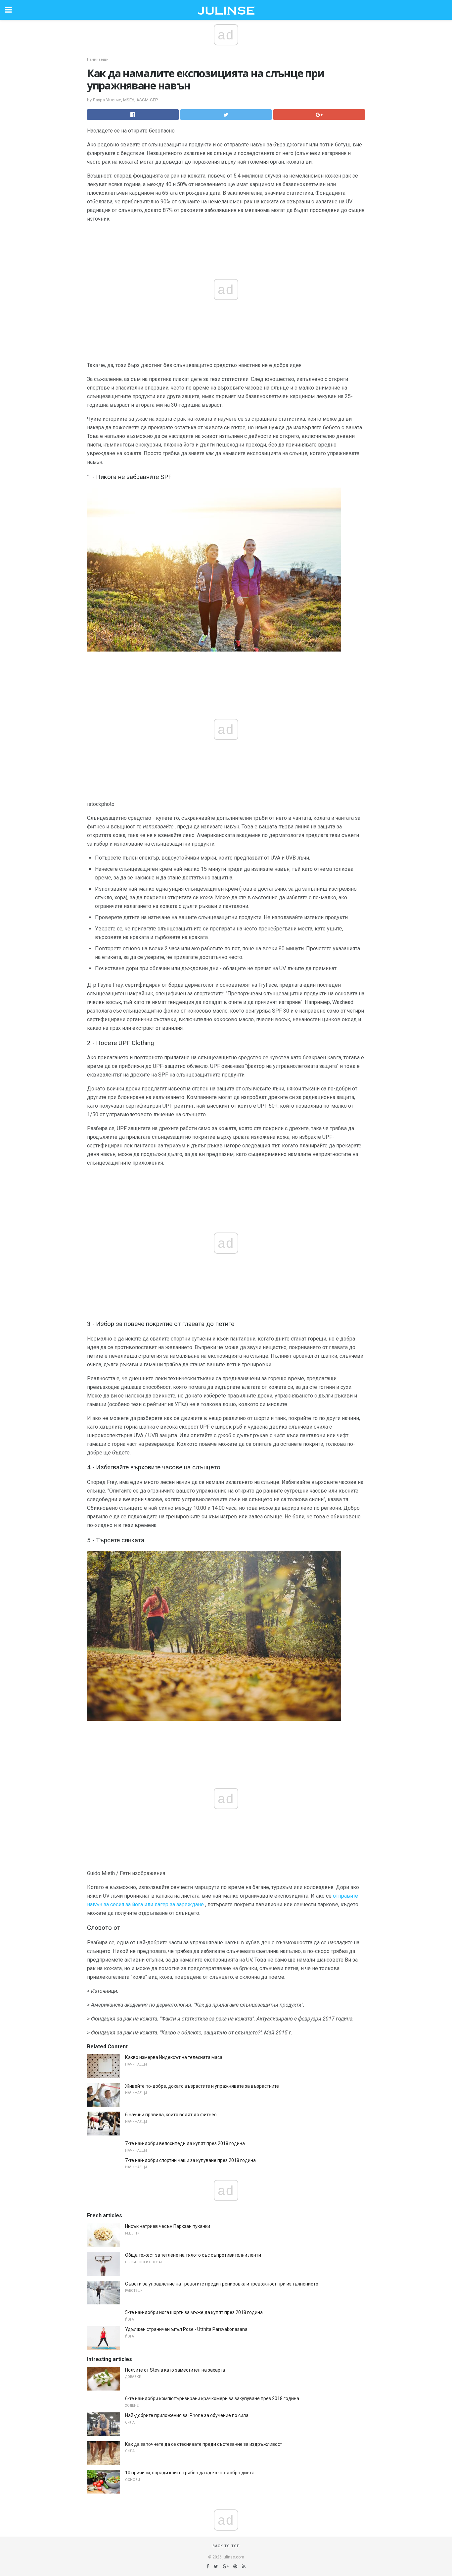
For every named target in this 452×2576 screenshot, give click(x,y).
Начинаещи (98, 59)
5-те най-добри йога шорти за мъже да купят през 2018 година (194, 2312)
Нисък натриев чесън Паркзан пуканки (168, 2226)
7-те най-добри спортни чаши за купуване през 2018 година (190, 2160)
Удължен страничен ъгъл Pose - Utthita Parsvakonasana (186, 2329)
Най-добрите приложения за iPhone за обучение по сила (187, 2415)
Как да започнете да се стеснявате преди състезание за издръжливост (204, 2444)
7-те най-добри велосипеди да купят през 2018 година (185, 2143)
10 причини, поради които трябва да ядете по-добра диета (190, 2473)
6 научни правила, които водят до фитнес (171, 2115)
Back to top (226, 2546)
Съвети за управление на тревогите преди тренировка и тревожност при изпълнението (222, 2284)
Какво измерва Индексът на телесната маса (174, 2057)
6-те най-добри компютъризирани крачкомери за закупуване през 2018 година (212, 2398)
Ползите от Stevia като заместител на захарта (175, 2370)
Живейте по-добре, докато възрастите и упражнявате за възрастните (202, 2086)
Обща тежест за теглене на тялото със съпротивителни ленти (193, 2255)
